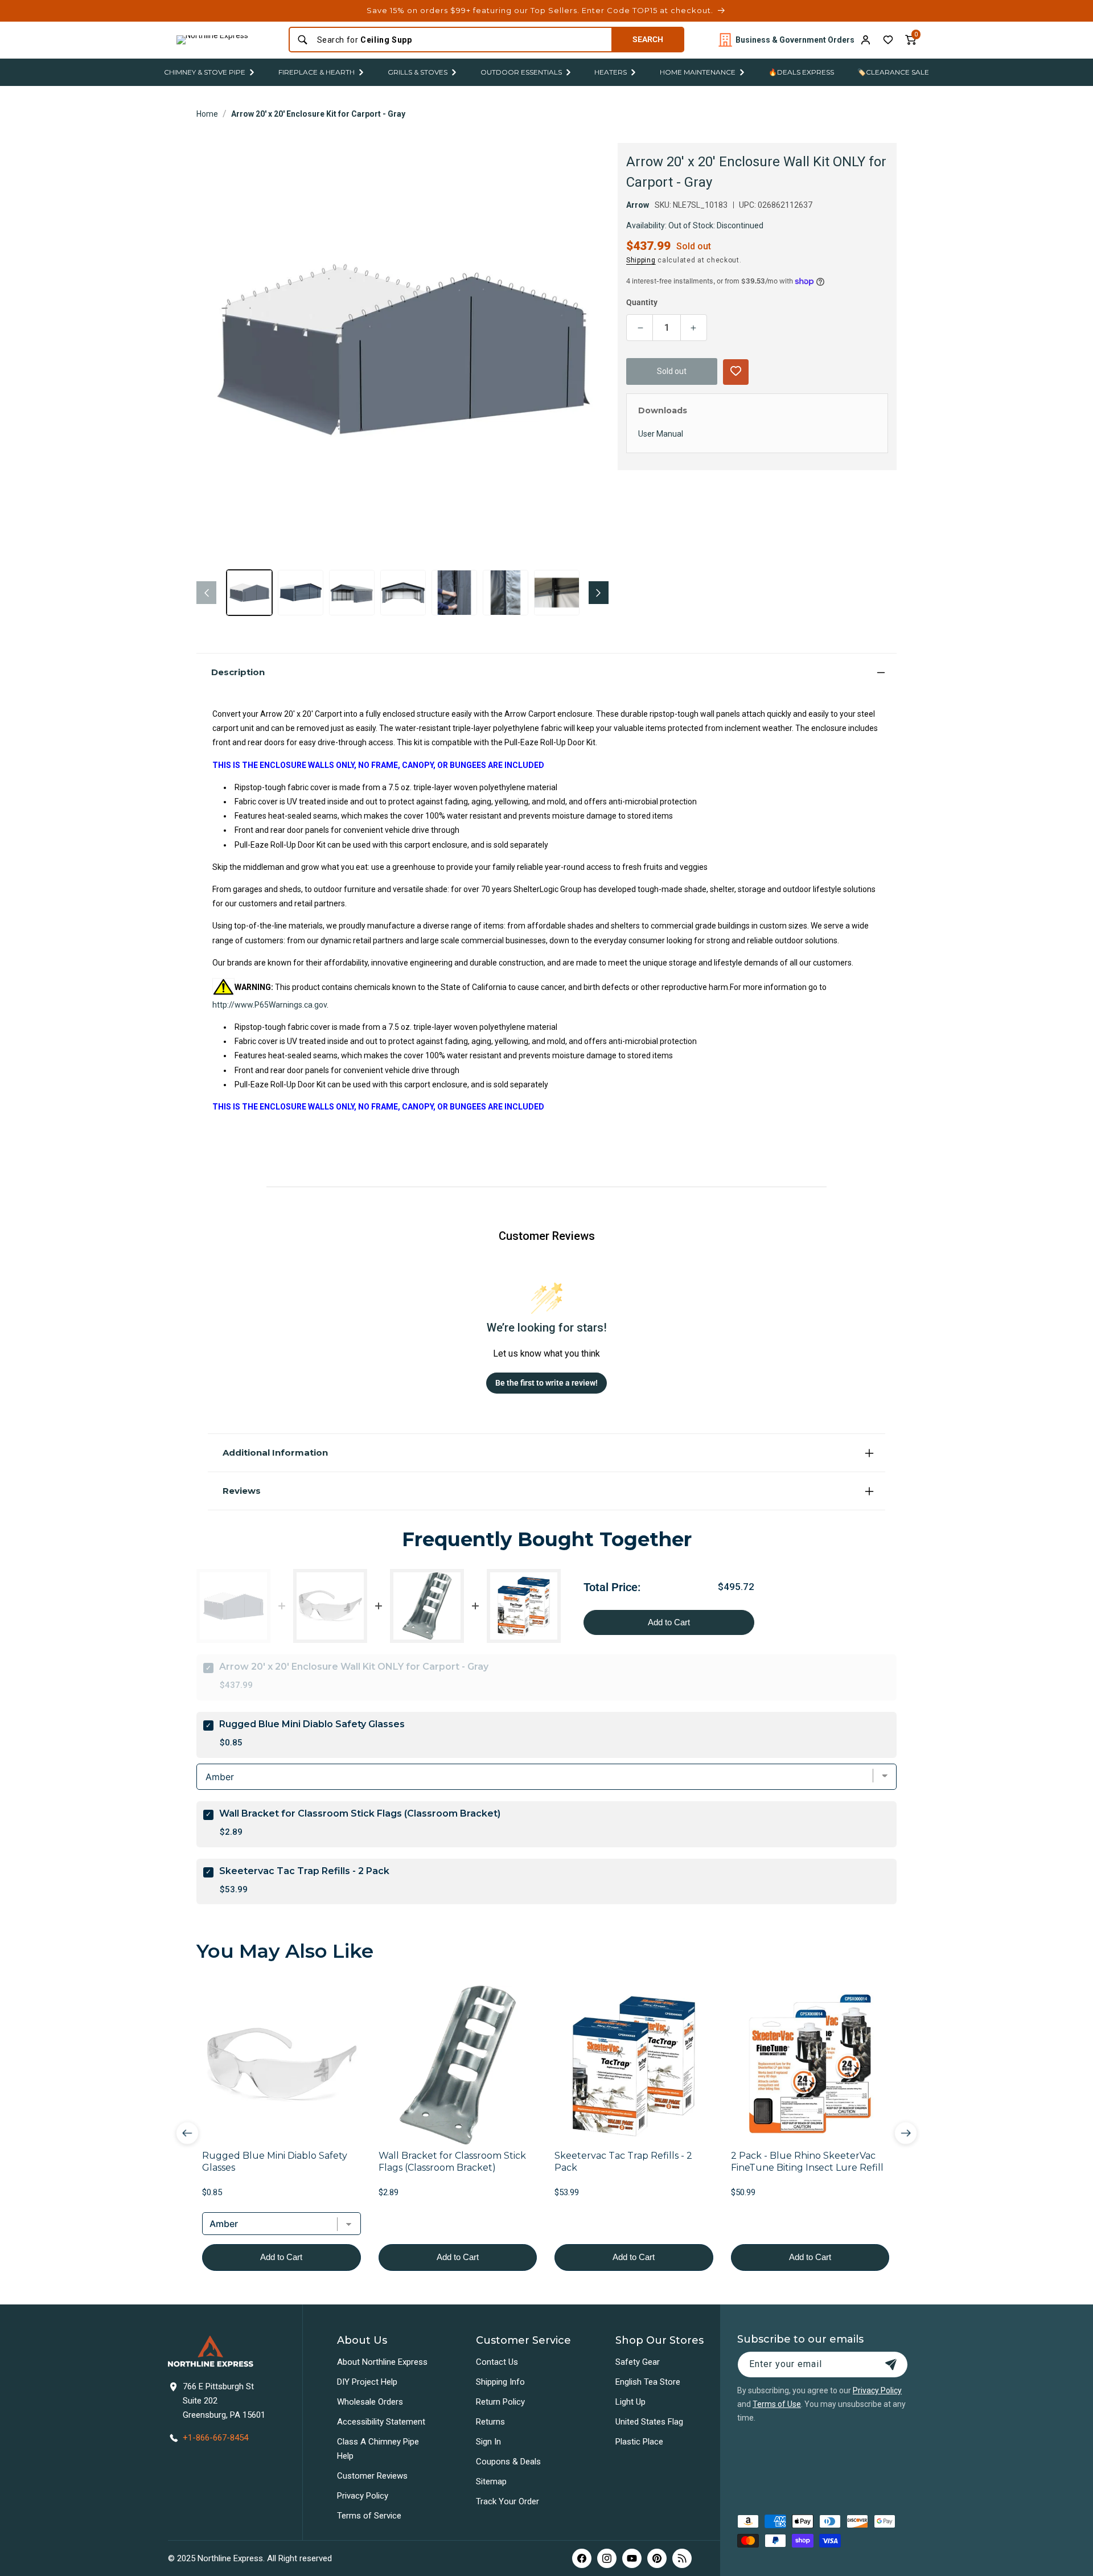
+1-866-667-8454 (215, 2438)
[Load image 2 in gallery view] (301, 593)
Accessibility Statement (381, 2422)
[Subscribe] (891, 2365)
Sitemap (491, 2481)
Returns (490, 2422)
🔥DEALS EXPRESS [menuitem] (801, 72)
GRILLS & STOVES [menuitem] (418, 72)
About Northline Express (382, 2362)
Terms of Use (777, 2404)
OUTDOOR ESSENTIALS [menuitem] (521, 72)
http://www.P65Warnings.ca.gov (270, 1005)
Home (207, 114)
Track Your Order (508, 2501)
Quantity (642, 302)
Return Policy (500, 2402)
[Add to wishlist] (888, 40)
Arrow (638, 205)
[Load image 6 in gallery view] (506, 593)
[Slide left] (206, 593)
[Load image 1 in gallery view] (249, 593)
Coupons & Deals (508, 2462)
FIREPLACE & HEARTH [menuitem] (317, 72)
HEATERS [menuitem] (611, 72)
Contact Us (497, 2362)
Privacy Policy (363, 2496)
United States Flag (649, 2422)
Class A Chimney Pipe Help (378, 2449)
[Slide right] (599, 593)
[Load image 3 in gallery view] (352, 593)
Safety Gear (638, 2362)
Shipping (641, 260)
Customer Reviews (372, 2476)
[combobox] (461, 40)
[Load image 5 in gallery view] (454, 593)
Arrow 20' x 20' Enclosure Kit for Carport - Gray (318, 114)
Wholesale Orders (370, 2402)
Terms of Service (369, 2516)
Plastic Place (639, 2442)
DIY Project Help (367, 2382)
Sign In (488, 2442)
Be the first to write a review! (546, 1383)
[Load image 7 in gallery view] (557, 593)
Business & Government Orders (795, 40)
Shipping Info (500, 2382)
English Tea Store (648, 2382)
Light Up (630, 2402)
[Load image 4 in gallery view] (403, 593)
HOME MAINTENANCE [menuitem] (698, 72)
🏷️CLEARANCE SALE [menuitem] (893, 72)
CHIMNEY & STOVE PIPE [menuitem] (205, 72)
